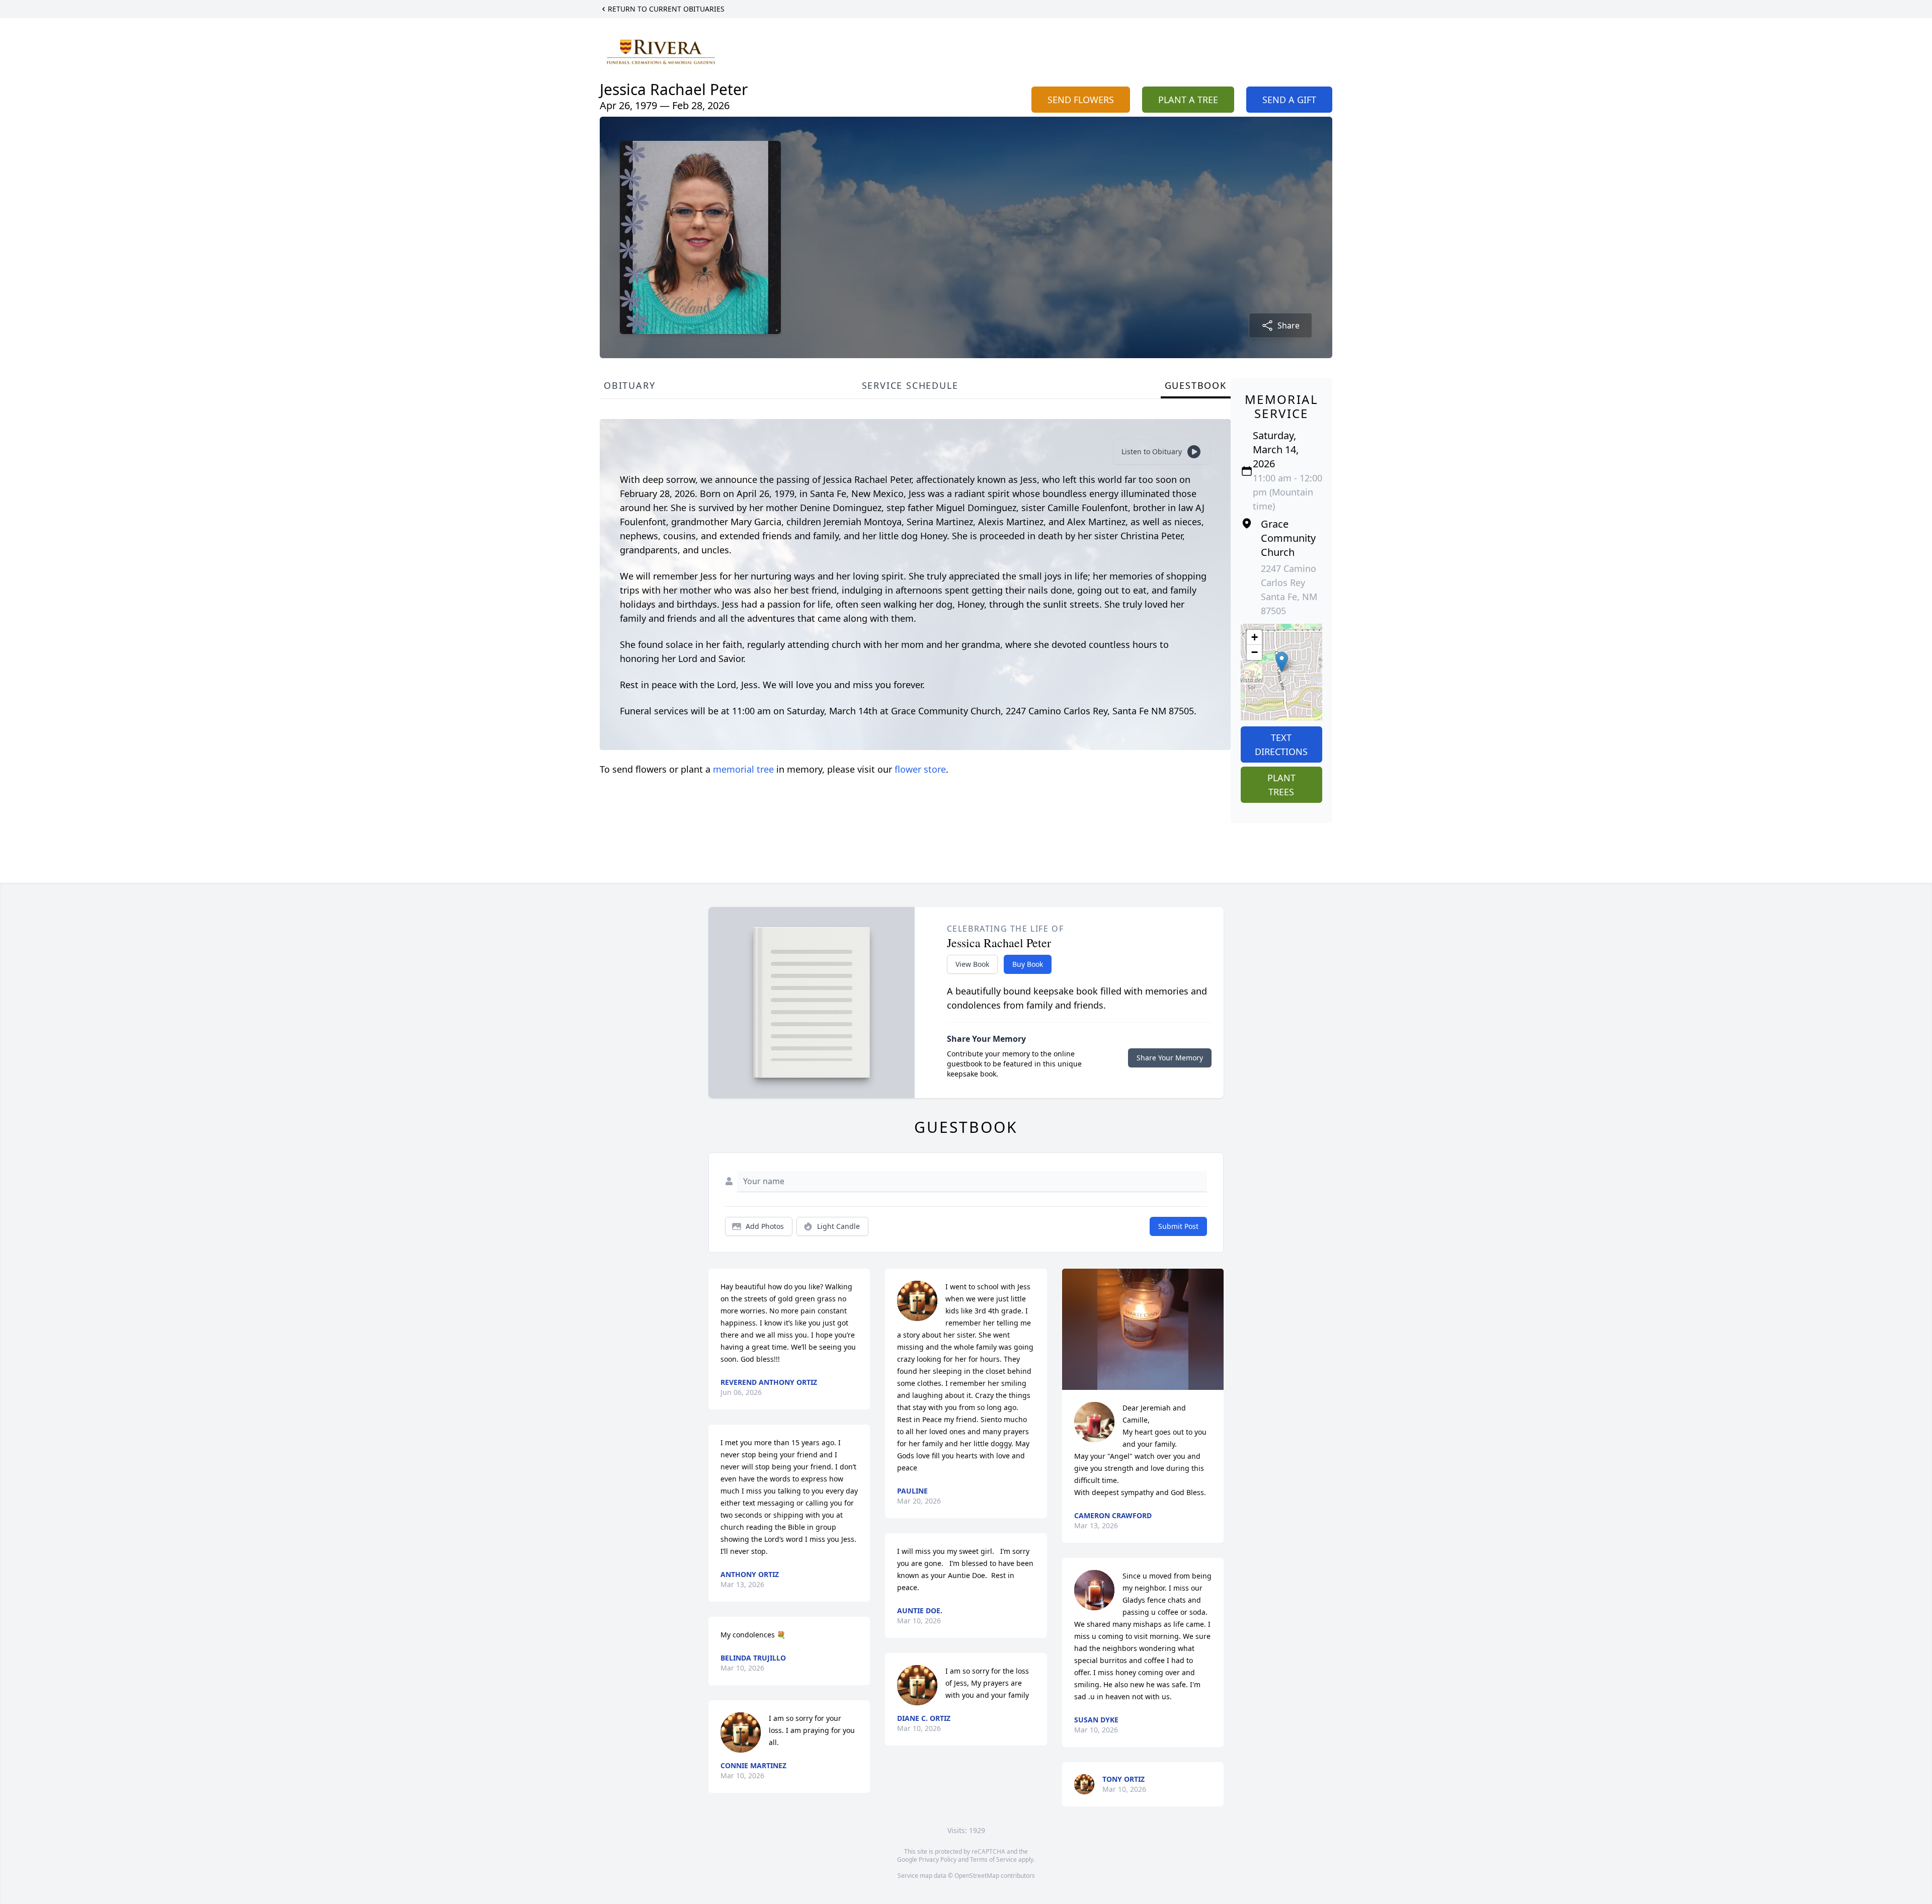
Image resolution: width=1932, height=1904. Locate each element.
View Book (972, 964)
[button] (1282, 662)
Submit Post (1178, 1226)
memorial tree (743, 769)
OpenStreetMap (977, 1876)
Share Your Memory (1170, 1058)
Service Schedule (910, 385)
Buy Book (1028, 964)
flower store (920, 769)
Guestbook (1196, 385)
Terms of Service (993, 1859)
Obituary (629, 385)
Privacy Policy (938, 1859)
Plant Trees (1281, 785)
